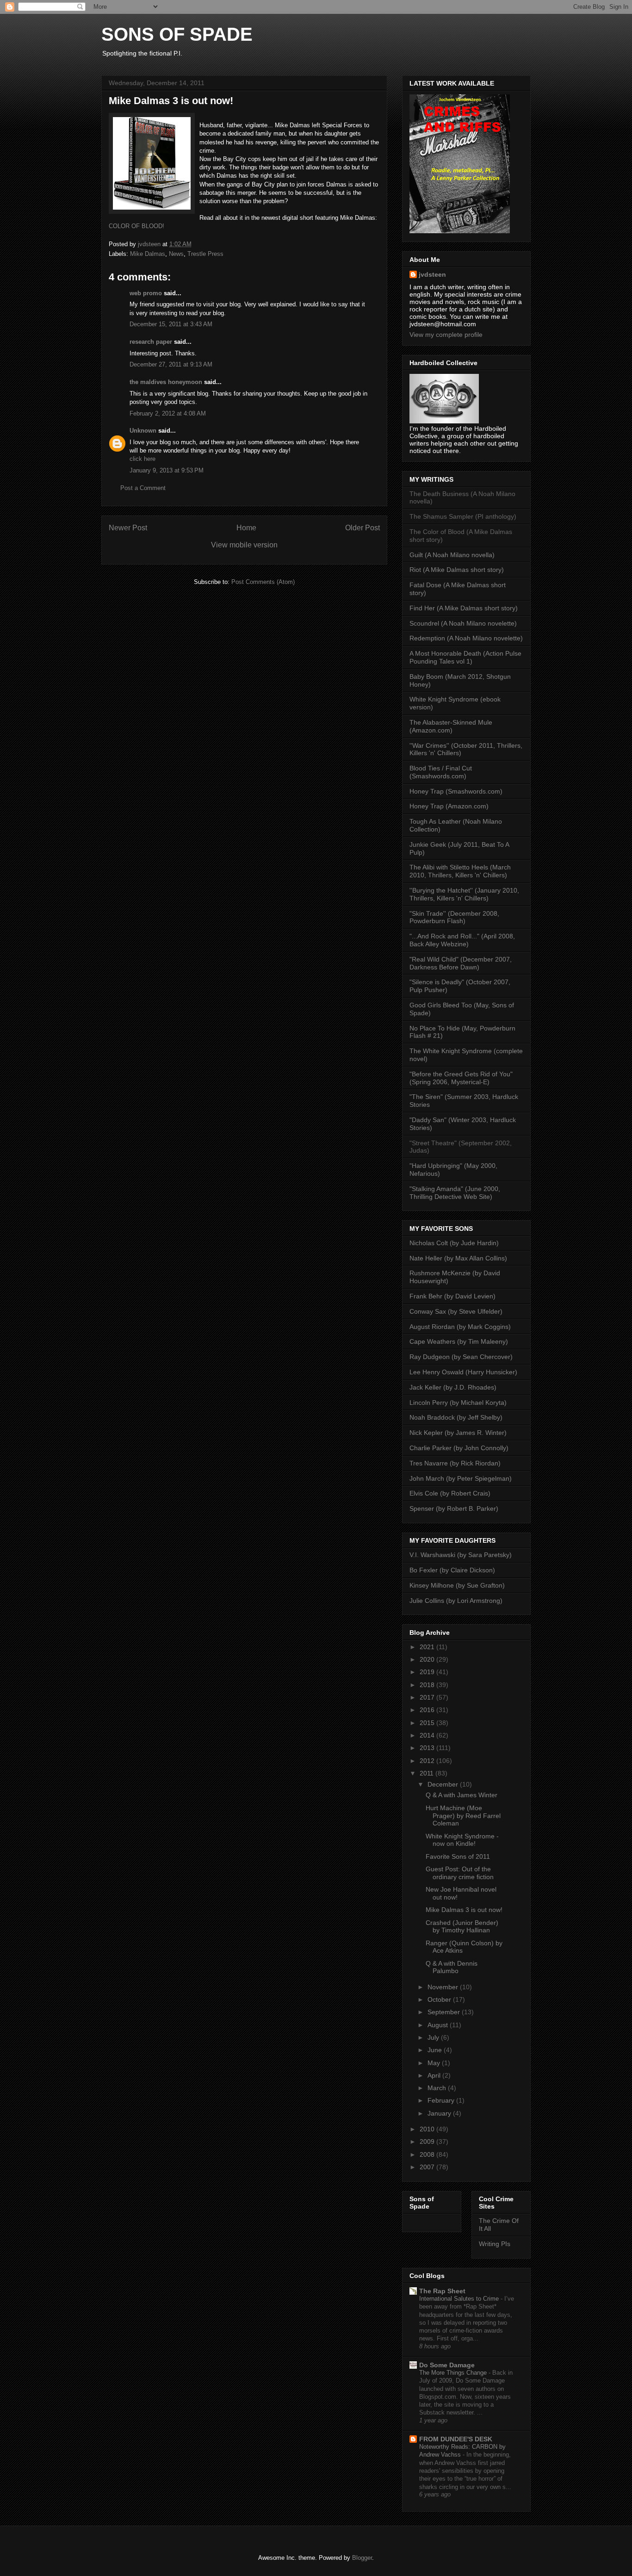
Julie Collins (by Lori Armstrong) (456, 1601)
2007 (428, 2167)
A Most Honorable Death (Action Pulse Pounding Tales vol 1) (465, 657)
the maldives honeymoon (166, 382)
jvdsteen (432, 274)
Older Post (362, 528)
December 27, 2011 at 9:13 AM (171, 364)
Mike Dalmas (148, 254)
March (438, 2088)
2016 (428, 1710)
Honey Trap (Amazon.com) (449, 806)
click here (143, 459)
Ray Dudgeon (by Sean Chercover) (461, 1357)
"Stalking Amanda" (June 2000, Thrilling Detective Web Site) (455, 1193)
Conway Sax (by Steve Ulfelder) (456, 1311)
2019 (428, 1672)
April (435, 2075)
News (176, 254)
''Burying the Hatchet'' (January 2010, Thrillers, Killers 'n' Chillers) (464, 894)
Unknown (143, 431)
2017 (428, 1697)
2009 (428, 2141)
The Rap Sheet (442, 2291)
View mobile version (244, 545)
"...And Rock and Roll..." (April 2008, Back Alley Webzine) (462, 940)
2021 (428, 1647)
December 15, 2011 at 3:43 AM (171, 324)
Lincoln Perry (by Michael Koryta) (458, 1403)
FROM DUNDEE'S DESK (456, 2439)
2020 (428, 1659)
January (440, 2113)
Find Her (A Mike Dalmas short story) (464, 608)
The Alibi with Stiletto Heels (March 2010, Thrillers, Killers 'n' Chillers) (460, 871)
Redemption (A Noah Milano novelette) (466, 638)
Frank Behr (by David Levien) (452, 1296)
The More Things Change (454, 2373)
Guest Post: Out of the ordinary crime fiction (460, 1873)
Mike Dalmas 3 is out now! (464, 1910)
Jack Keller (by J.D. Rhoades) (453, 1387)
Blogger (362, 2558)
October (440, 1999)
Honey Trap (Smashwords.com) (456, 791)
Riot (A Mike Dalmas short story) (457, 570)
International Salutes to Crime (460, 2299)
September (445, 2012)
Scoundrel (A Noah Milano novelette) (463, 623)
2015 (428, 1723)
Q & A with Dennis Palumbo (452, 1967)
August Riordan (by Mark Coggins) (460, 1327)
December (444, 1784)
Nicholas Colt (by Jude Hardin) (454, 1243)
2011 (428, 1773)
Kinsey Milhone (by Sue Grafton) (457, 1585)
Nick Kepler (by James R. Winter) (458, 1433)
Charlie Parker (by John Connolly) (459, 1448)
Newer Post (128, 528)
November (444, 1987)
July (434, 2037)
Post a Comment (143, 488)
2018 (428, 1685)
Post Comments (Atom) (263, 582)
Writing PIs (495, 2244)
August (439, 2025)
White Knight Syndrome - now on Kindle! (462, 1840)
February (442, 2100)
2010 (428, 2129)
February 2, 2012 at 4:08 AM (168, 413)
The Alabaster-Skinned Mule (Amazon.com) (451, 726)
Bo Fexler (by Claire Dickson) (452, 1570)
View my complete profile (446, 335)
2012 (428, 1761)
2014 (428, 1735)
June (436, 2050)
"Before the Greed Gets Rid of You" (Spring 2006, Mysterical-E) (461, 1078)
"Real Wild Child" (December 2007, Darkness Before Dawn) (461, 963)
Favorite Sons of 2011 (458, 1856)
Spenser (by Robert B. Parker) (454, 1508)
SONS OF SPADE (177, 34)
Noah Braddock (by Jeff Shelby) (456, 1417)
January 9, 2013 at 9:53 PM (167, 470)
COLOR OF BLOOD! (136, 226)
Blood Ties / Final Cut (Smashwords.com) (441, 772)
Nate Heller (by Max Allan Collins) (458, 1258)
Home (246, 528)
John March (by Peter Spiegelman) (461, 1478)
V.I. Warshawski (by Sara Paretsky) (461, 1555)
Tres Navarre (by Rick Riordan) (455, 1463)
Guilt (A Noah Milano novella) (452, 555)
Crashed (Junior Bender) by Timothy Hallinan (462, 1927)
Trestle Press (205, 254)
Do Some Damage (447, 2365)
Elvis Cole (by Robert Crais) (450, 1493)
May (435, 2063)
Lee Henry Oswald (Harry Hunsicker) (463, 1372)
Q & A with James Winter (462, 1795)
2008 (428, 2154)
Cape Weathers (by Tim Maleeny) (459, 1341)
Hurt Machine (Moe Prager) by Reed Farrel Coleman (463, 1816)
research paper (151, 342)
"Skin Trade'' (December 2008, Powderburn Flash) (454, 917)
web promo (146, 293)
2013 (428, 1748)
